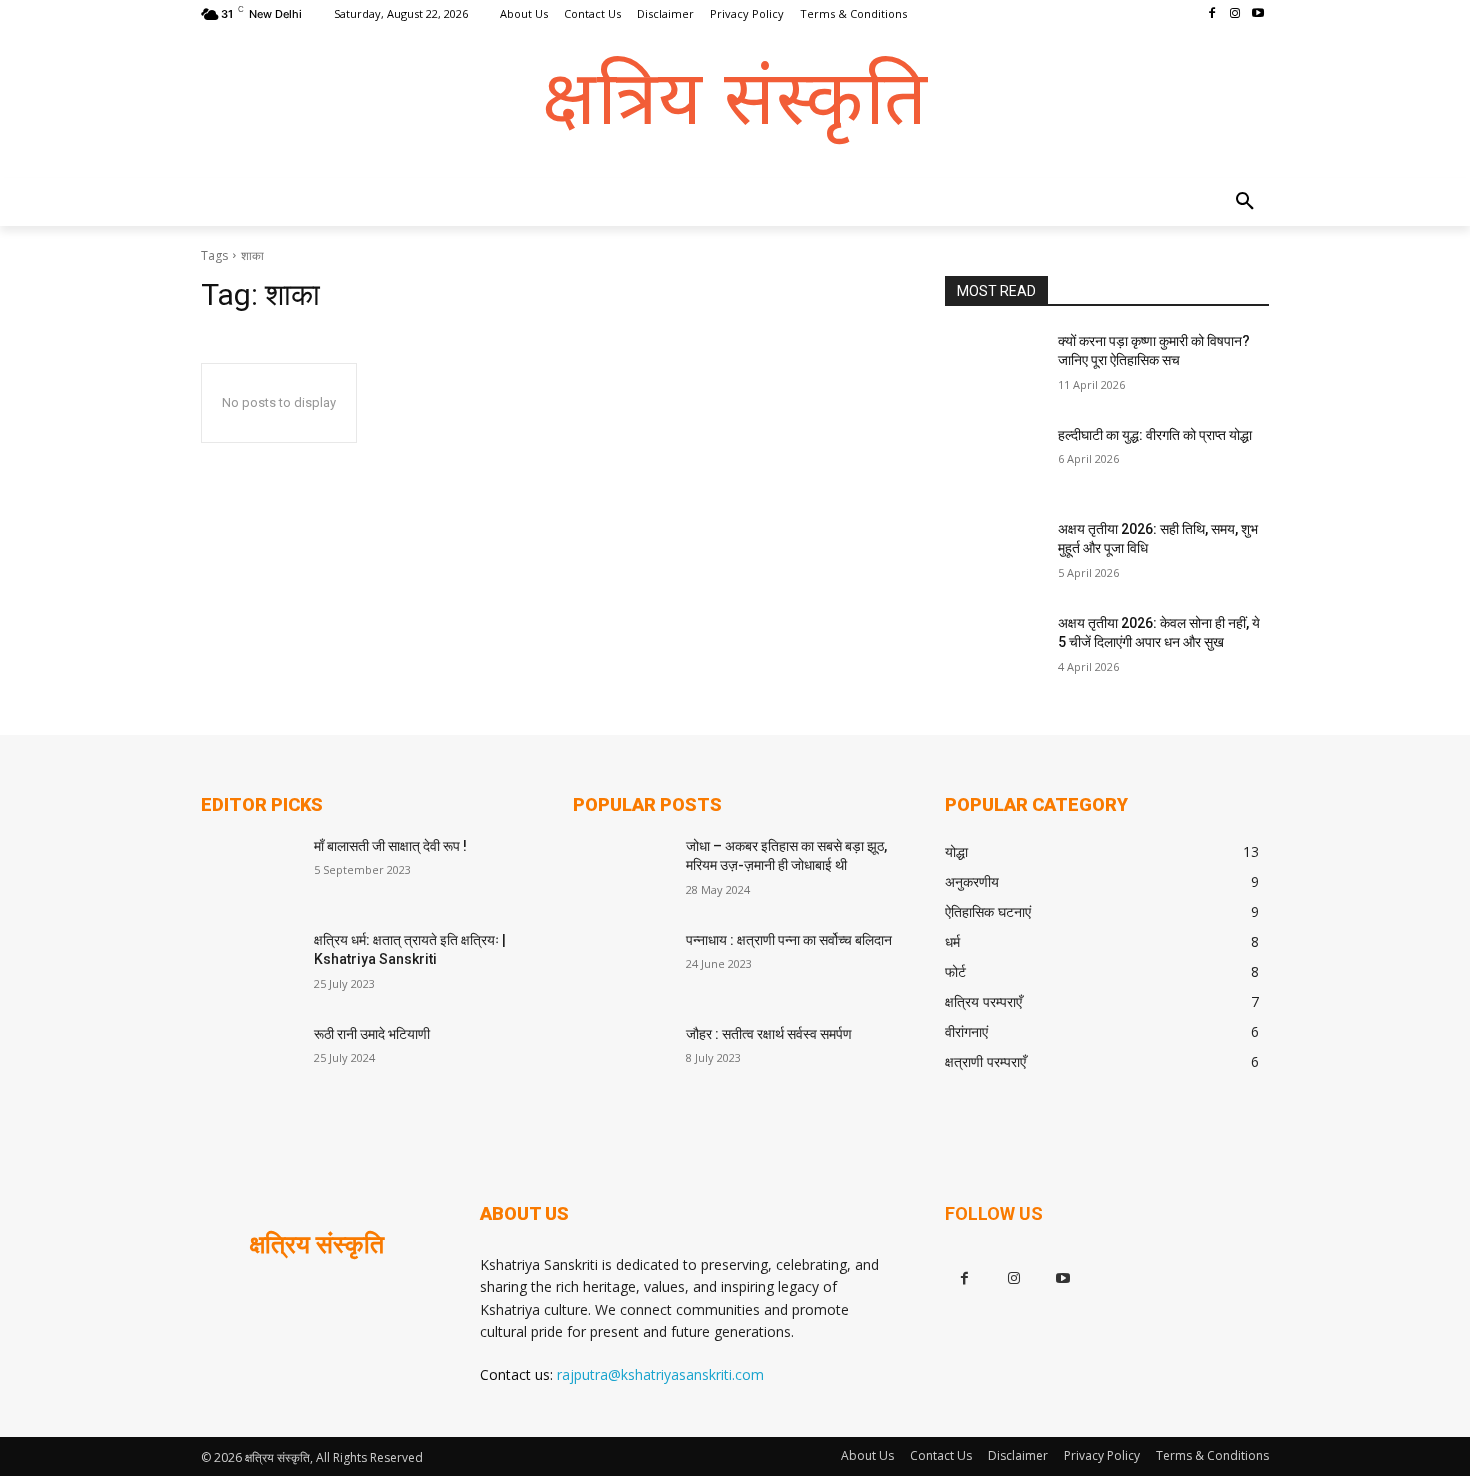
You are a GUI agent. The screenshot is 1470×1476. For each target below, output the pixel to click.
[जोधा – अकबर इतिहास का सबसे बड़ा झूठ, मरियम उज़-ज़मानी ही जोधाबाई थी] (621, 871)
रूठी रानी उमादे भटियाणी (372, 1034)
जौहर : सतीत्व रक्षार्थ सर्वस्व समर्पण (769, 1034)
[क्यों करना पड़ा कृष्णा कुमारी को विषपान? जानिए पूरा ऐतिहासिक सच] (993, 366)
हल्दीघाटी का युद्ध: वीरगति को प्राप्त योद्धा (1155, 435)
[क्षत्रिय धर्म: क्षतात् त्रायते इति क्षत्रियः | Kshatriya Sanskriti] (249, 965)
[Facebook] (1212, 14)
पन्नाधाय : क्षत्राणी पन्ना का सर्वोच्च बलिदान (789, 940)
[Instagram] (1234, 14)
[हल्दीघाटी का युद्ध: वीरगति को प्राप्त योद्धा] (993, 460)
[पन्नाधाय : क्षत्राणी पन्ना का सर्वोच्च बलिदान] (621, 965)
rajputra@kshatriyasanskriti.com (660, 1374)
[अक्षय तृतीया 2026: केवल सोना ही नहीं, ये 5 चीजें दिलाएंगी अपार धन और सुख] (993, 648)
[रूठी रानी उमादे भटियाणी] (249, 1059)
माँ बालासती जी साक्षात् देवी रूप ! (390, 846)
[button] (1245, 202)
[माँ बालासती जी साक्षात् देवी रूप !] (249, 871)
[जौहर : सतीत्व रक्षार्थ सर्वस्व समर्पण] (621, 1059)
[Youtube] (1257, 14)
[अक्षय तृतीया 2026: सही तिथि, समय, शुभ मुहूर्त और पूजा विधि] (993, 554)
